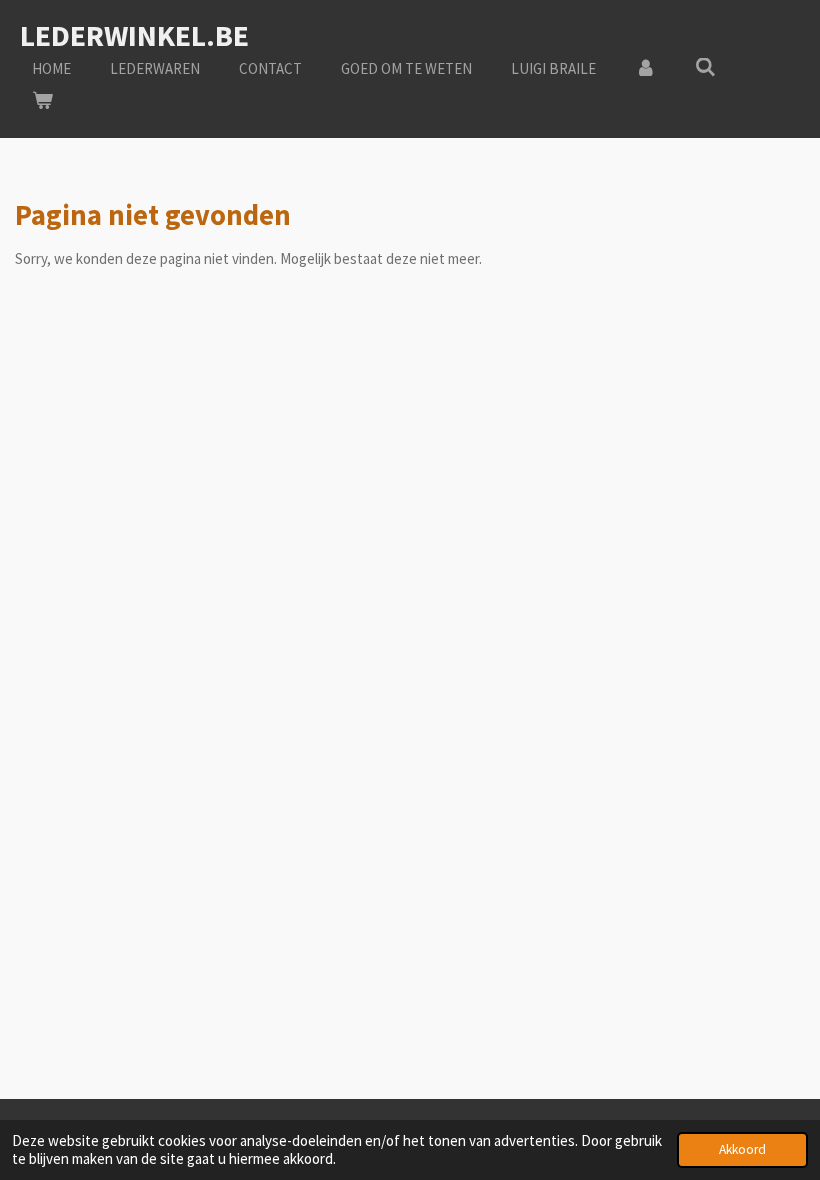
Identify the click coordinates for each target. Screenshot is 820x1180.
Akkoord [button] (742, 1149)
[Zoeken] (705, 67)
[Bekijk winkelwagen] (42, 101)
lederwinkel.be (134, 35)
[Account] (645, 69)
